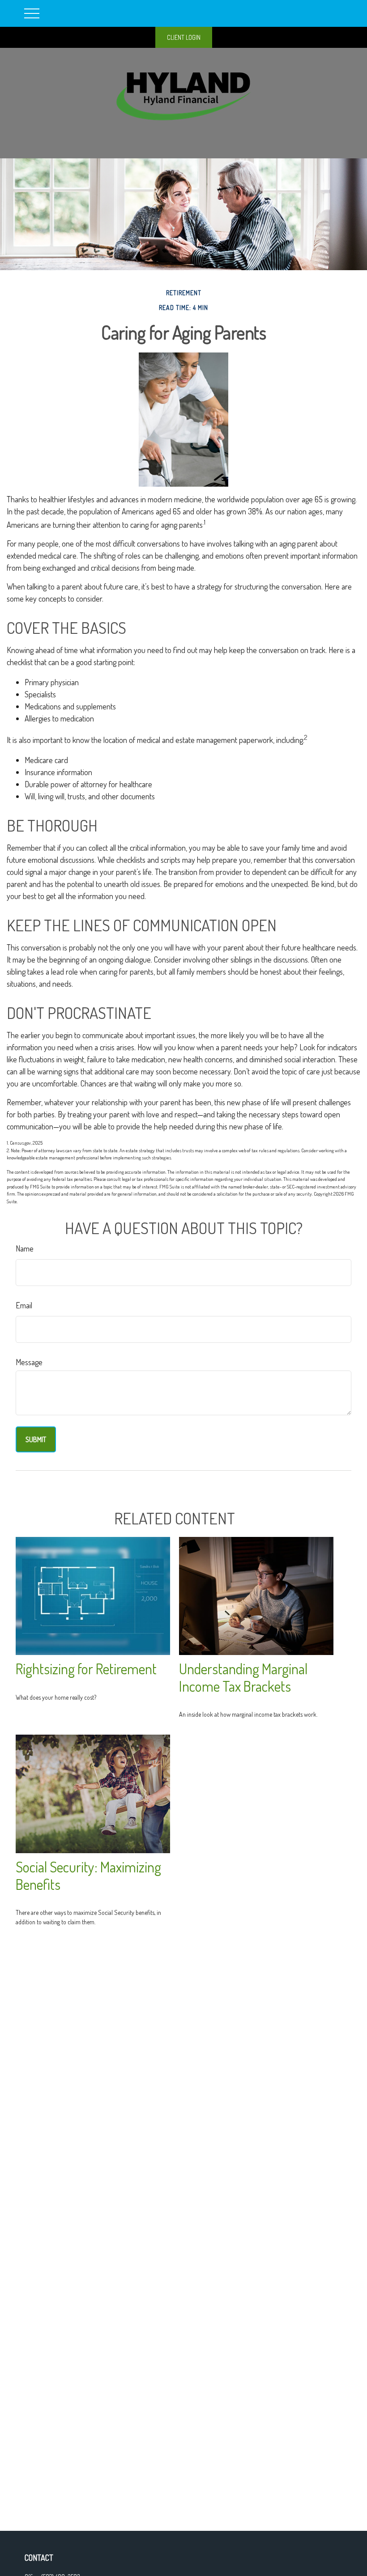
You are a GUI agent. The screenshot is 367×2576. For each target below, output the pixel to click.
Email (24, 1305)
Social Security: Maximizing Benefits (88, 1876)
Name (25, 1248)
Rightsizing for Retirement (86, 1669)
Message (29, 1362)
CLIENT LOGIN (184, 37)
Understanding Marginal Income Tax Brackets (243, 1677)
